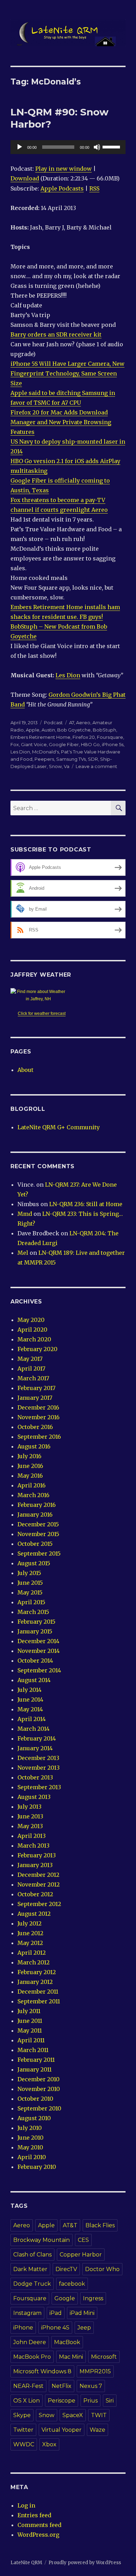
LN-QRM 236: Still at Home (86, 1204)
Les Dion (68, 675)
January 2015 (35, 1631)
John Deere (30, 2342)
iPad (56, 2313)
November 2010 (39, 2089)
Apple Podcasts (62, 188)
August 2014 (34, 1680)
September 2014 (39, 1670)
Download (25, 178)
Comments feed (39, 2525)
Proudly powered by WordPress (85, 2563)
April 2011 (31, 2040)
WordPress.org (38, 2535)
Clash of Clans (32, 2255)
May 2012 (30, 1943)
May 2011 (30, 2030)
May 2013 (30, 1826)
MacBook (67, 2342)
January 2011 (35, 2069)
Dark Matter (30, 2269)
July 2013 (29, 1807)
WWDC (24, 2444)
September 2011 (39, 2001)
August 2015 (34, 1563)
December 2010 (39, 2079)
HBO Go (90, 744)
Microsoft (104, 2357)
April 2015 (31, 1602)
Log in (26, 2505)
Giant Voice (34, 744)
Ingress (93, 2298)
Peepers (44, 759)
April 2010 (32, 2157)
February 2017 (36, 1388)
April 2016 (32, 1485)
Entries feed (34, 2515)
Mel (23, 1253)
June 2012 (30, 1933)
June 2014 (30, 1699)
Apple (33, 730)
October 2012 (35, 1894)
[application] (68, 147)
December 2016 (38, 1407)
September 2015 (39, 1553)
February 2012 (37, 1972)
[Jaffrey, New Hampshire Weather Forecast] (42, 995)
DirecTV (66, 2269)
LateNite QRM (26, 2563)
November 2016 (39, 1417)
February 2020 (37, 1349)
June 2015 (30, 1583)
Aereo (83, 722)
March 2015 (33, 1612)
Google (65, 2298)
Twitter (23, 2430)
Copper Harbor (81, 2255)
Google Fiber (64, 744)
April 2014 (32, 1719)
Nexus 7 (91, 2386)
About (25, 1070)
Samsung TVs (71, 759)
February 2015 (36, 1622)
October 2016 (35, 1427)
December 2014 (38, 1641)
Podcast (53, 722)
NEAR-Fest (28, 2386)
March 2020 (34, 1339)
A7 (71, 722)
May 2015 (30, 1592)
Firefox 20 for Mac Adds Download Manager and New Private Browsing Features (61, 422)
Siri (110, 2401)
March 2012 (33, 1962)
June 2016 (30, 1466)
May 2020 (31, 1320)
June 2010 (31, 2138)
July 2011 (29, 2011)
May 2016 (30, 1476)
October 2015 (35, 1544)
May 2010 (30, 2147)
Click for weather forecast (42, 1014)
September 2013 (39, 1787)
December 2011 (38, 1992)
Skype (22, 2415)
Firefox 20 (84, 737)
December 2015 (38, 1524)
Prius (90, 2401)
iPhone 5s (113, 744)
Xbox (49, 2444)
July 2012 (29, 1923)
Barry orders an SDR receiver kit (56, 334)
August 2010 (34, 2118)
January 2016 (35, 1515)
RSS (94, 188)
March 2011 (33, 2050)
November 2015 (38, 1534)
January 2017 (35, 1398)
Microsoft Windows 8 (42, 2371)
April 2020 (32, 1330)
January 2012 (35, 1982)
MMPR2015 (95, 2371)
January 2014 (35, 1748)
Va (67, 766)
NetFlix (62, 2386)
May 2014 (30, 1709)
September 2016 (39, 1437)
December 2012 (38, 1875)
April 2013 (32, 1836)
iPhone (23, 2328)
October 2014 (35, 1661)
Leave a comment (96, 766)
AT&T (70, 2225)
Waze (97, 2430)
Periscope (62, 2401)
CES (83, 2240)
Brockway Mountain (41, 2240)
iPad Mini (82, 2313)
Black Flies (100, 2225)
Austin (48, 730)
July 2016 (29, 1456)
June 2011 (30, 2021)
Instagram (27, 2313)
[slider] (112, 146)
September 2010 (39, 2108)
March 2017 (33, 1378)
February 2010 (37, 2167)
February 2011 (36, 2060)
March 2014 (33, 1729)
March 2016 (33, 1495)
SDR (93, 759)
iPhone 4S (55, 2328)
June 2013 (30, 1816)
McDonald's (46, 752)
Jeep (84, 2328)
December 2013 (38, 1758)
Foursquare (110, 737)
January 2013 (35, 1865)
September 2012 (39, 1904)
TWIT (99, 2415)
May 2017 (30, 1359)
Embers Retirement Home (40, 737)
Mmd (25, 1214)
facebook (72, 2284)
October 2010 (35, 2099)
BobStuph (104, 730)
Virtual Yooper (62, 2430)
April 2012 (32, 1953)
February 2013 (37, 1855)
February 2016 (37, 1505)
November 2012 (39, 1884)
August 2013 (34, 1797)
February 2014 (37, 1738)
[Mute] (97, 147)
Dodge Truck (32, 2284)
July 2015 (29, 1573)
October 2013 (35, 1777)
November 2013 (39, 1768)
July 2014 (29, 1690)
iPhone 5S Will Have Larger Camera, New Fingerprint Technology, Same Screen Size (67, 373)
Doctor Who (102, 2269)
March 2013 (33, 1846)
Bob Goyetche (74, 730)
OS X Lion (27, 2401)
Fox (15, 744)
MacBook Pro (32, 2357)
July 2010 (30, 2128)
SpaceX (73, 2415)
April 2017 (31, 1368)
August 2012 (34, 1914)
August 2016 (34, 1446)
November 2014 (39, 1651)
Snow (55, 766)
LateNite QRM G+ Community (59, 1127)
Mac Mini (71, 2357)
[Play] (20, 147)
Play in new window (63, 169)
